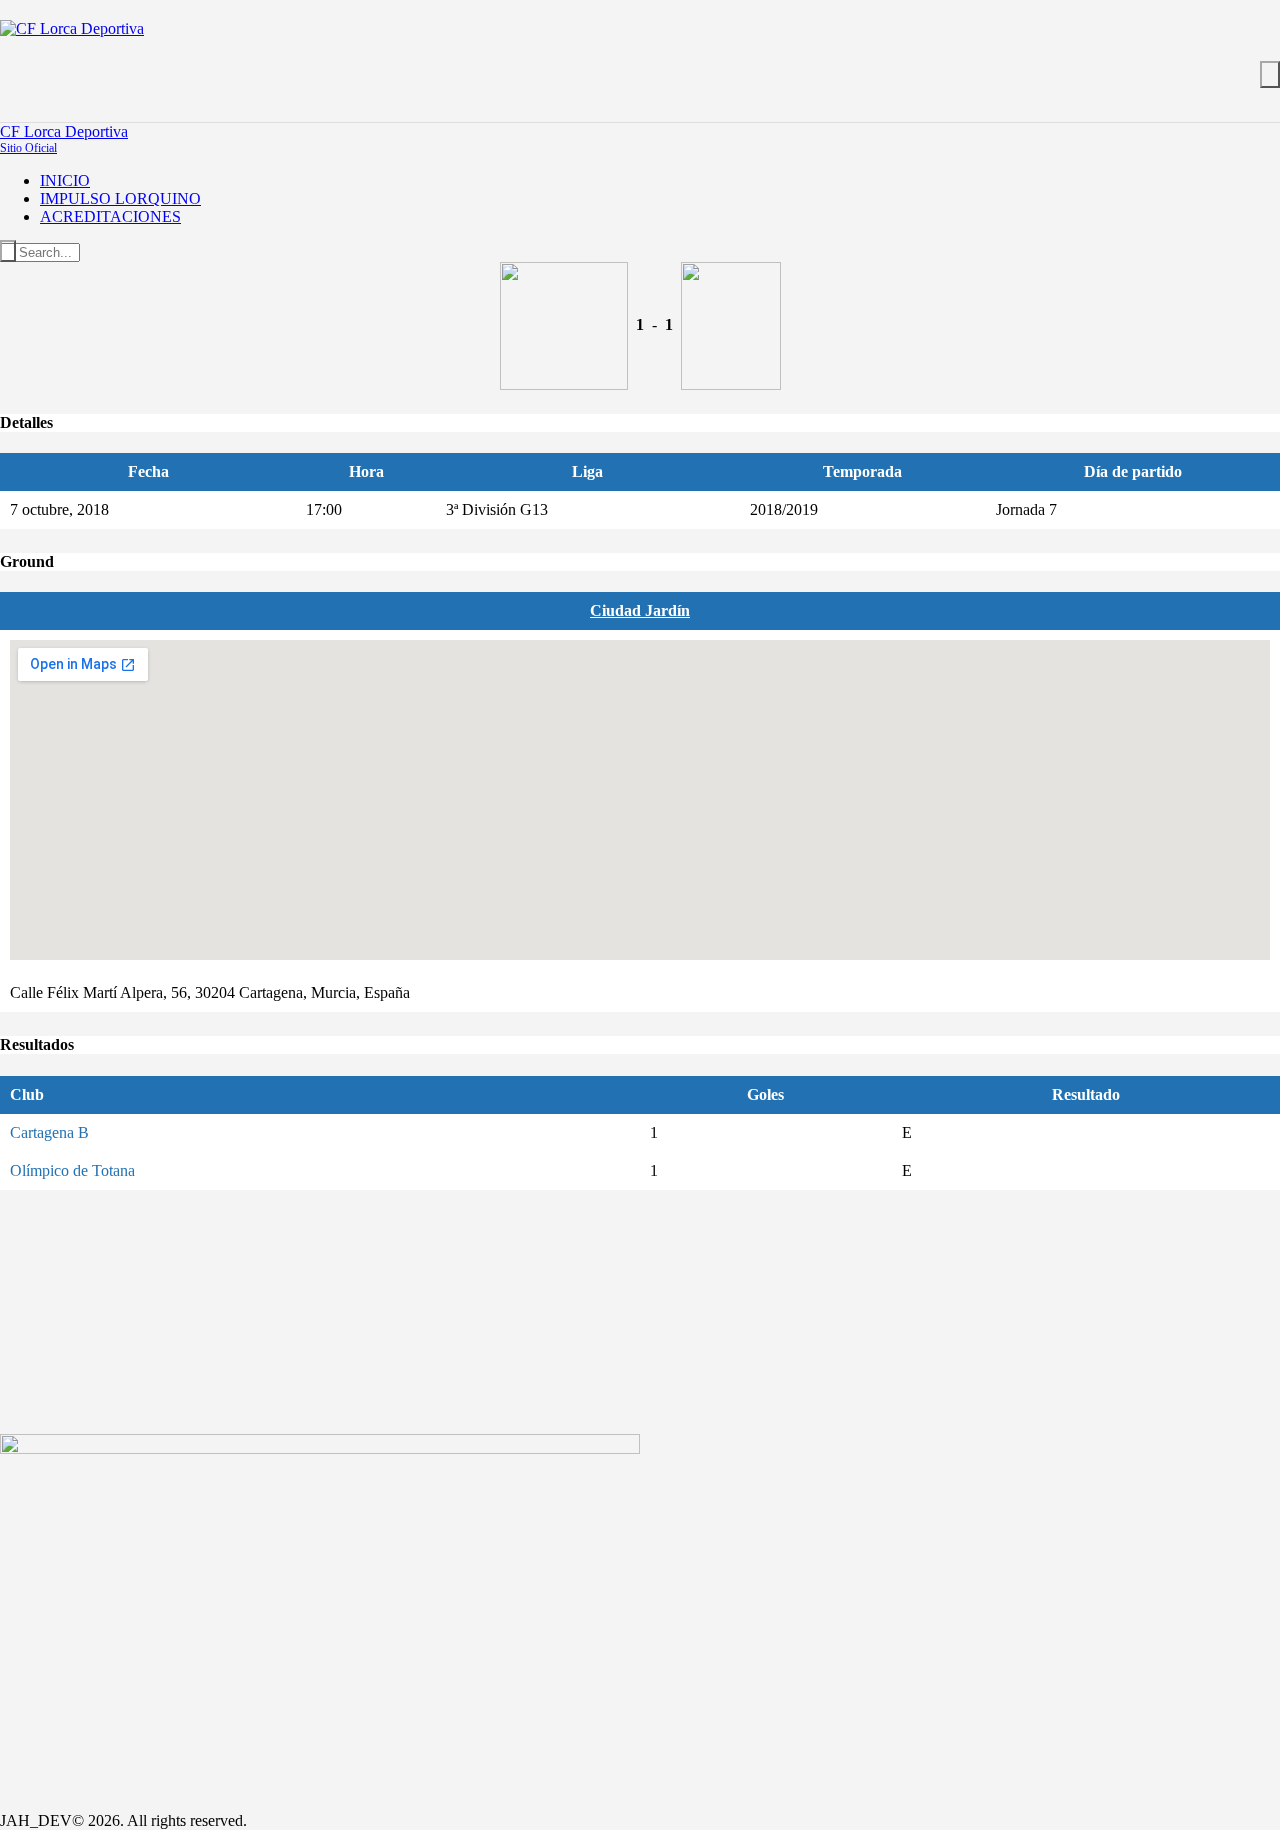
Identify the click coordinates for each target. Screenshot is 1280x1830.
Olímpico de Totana (72, 1170)
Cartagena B (49, 1132)
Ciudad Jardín (640, 610)
